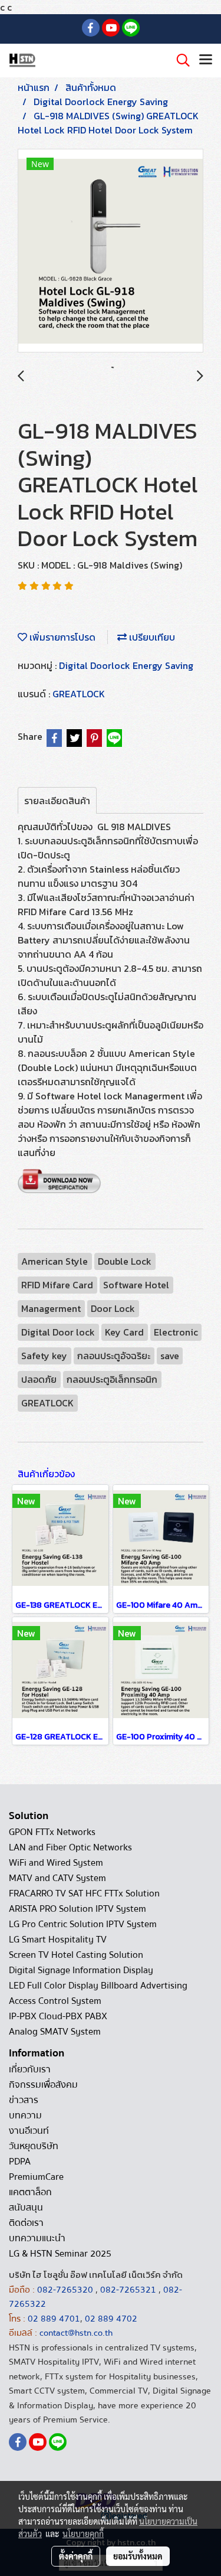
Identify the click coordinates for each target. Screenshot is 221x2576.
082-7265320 (66, 2290)
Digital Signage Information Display (81, 1970)
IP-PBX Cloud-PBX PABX (58, 2016)
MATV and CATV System (57, 1878)
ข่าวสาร (24, 2100)
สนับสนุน (26, 2208)
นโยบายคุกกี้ (83, 2533)
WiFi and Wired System (56, 1863)
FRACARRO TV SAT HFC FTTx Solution (84, 1893)
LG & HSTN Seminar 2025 (60, 2254)
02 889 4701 (54, 2319)
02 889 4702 (111, 2319)
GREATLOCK (79, 694)
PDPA (20, 2162)
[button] (179, 60)
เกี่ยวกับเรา (30, 2069)
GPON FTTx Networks (52, 1832)
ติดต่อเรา (26, 2223)
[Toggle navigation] (206, 60)
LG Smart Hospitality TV (58, 1940)
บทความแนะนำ (37, 2238)
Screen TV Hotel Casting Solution (76, 1955)
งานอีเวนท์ (29, 2131)
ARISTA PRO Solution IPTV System (77, 1909)
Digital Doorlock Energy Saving (126, 665)
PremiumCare (36, 2177)
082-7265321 (128, 2290)
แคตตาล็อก (30, 2192)
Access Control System (55, 2001)
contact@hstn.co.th (76, 2333)
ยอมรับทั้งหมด (138, 2556)
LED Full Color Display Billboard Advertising (98, 1986)
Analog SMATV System (55, 2032)
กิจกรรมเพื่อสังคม (43, 2085)
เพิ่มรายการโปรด (61, 637)
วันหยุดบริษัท (34, 2146)
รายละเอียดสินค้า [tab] (57, 801)
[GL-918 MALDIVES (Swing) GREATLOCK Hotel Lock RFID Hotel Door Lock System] (111, 251)
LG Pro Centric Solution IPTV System (83, 1924)
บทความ (25, 2115)
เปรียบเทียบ (151, 637)
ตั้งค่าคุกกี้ (76, 2556)
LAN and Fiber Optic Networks (70, 1847)
